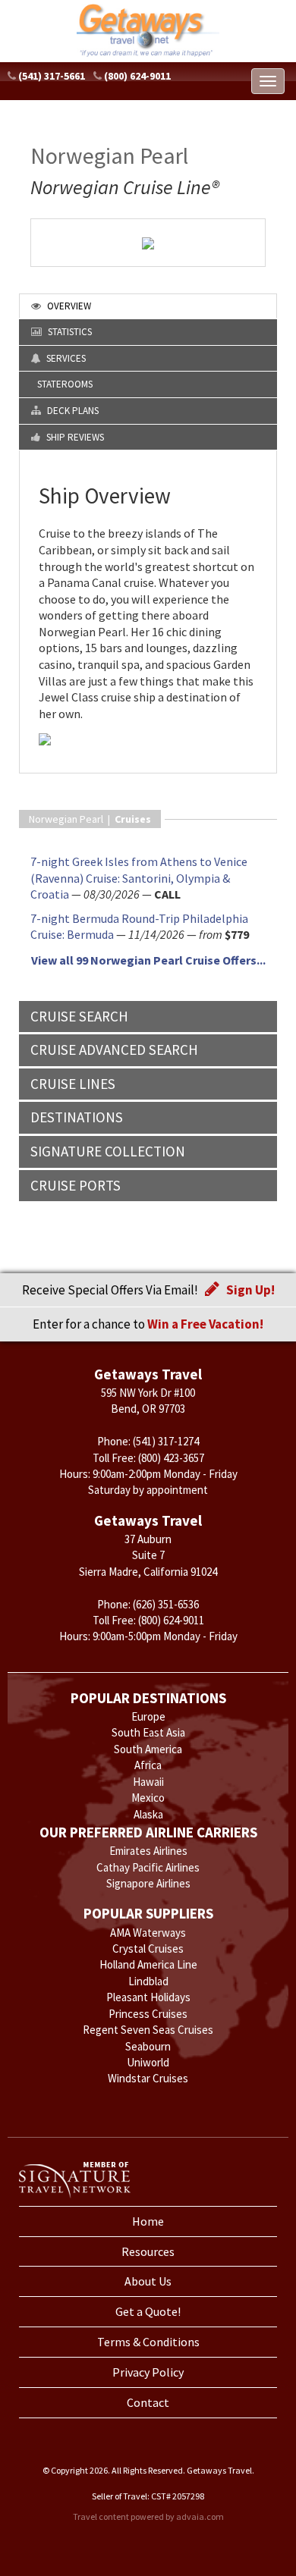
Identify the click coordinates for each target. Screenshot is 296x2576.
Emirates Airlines (148, 1851)
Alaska (148, 1814)
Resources (148, 2251)
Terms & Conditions (148, 2342)
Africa (148, 1765)
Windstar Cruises (148, 2078)
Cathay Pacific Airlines (148, 1867)
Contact (148, 2402)
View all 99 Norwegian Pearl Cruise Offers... (148, 960)
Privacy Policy (148, 2372)
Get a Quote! (148, 2311)
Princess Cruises (148, 2014)
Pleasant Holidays (148, 1997)
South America (148, 1749)
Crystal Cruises (148, 1948)
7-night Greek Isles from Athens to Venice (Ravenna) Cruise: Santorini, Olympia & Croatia (139, 878)
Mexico (148, 1798)
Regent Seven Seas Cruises (148, 2030)
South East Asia (148, 1732)
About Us (148, 2281)
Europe (148, 1716)
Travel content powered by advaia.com (148, 2516)
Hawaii (148, 1782)
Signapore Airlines (148, 1883)
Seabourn (148, 2046)
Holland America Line (148, 1964)
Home (148, 2221)
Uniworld (148, 2062)
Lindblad (148, 1981)
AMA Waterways (148, 1933)
